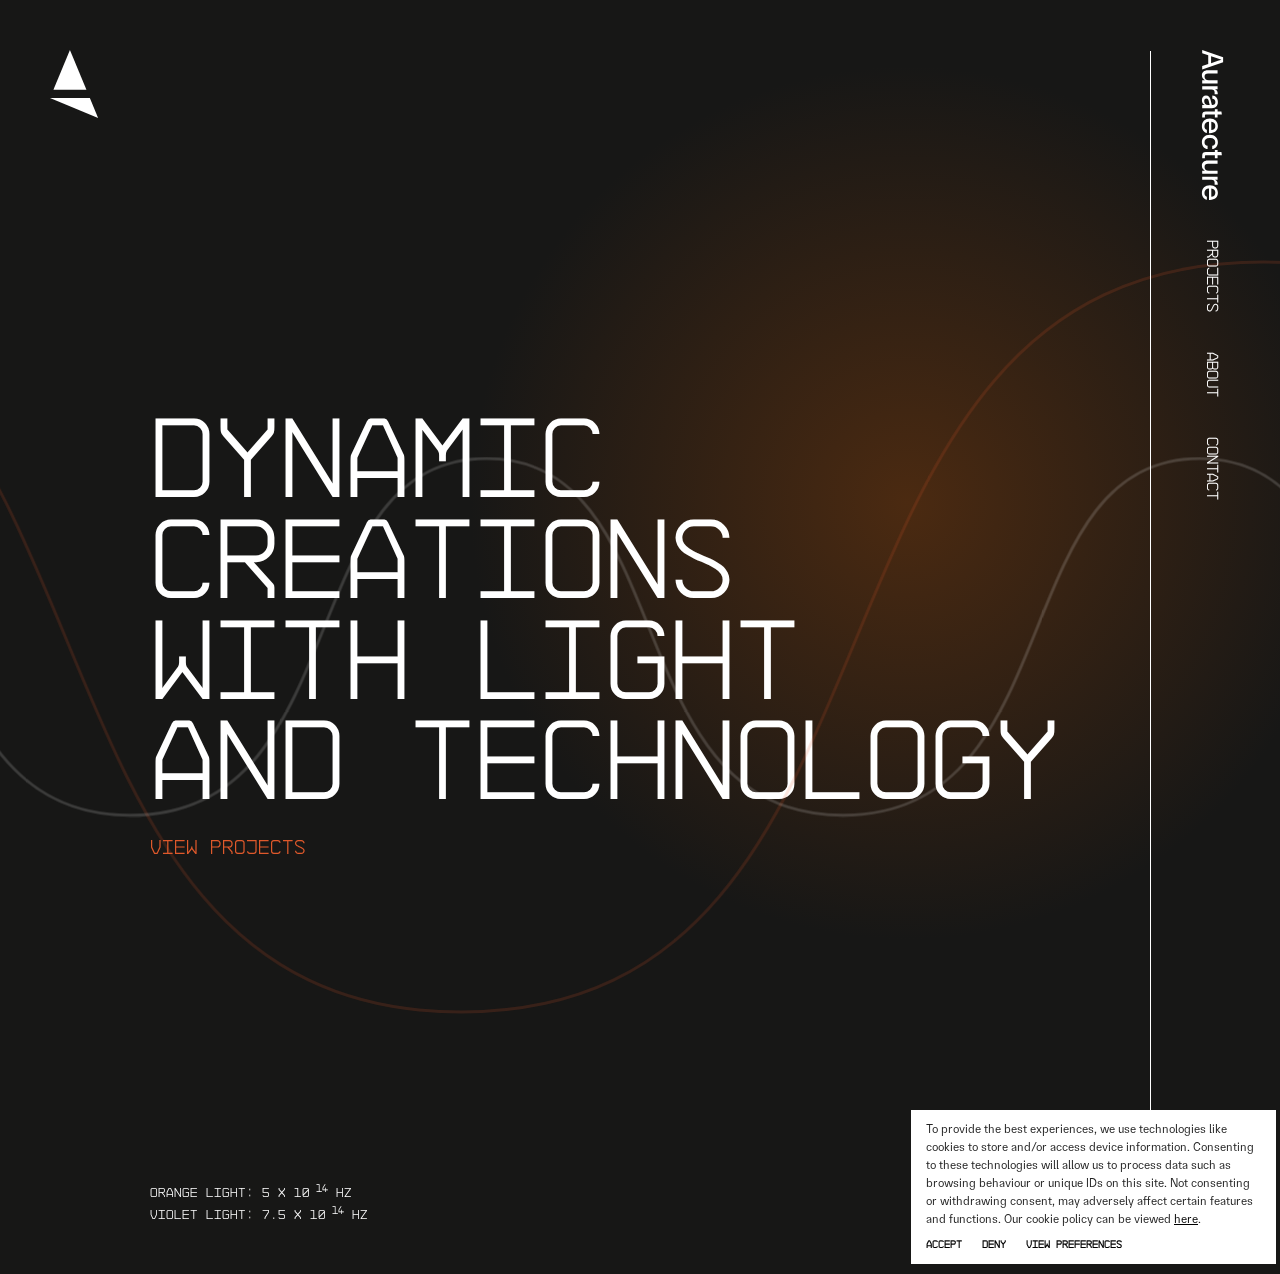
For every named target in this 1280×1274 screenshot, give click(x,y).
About (1213, 374)
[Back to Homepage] (74, 113)
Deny (994, 1243)
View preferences (1074, 1243)
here (1186, 1219)
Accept (944, 1243)
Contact (1213, 468)
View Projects (228, 846)
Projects (1213, 276)
